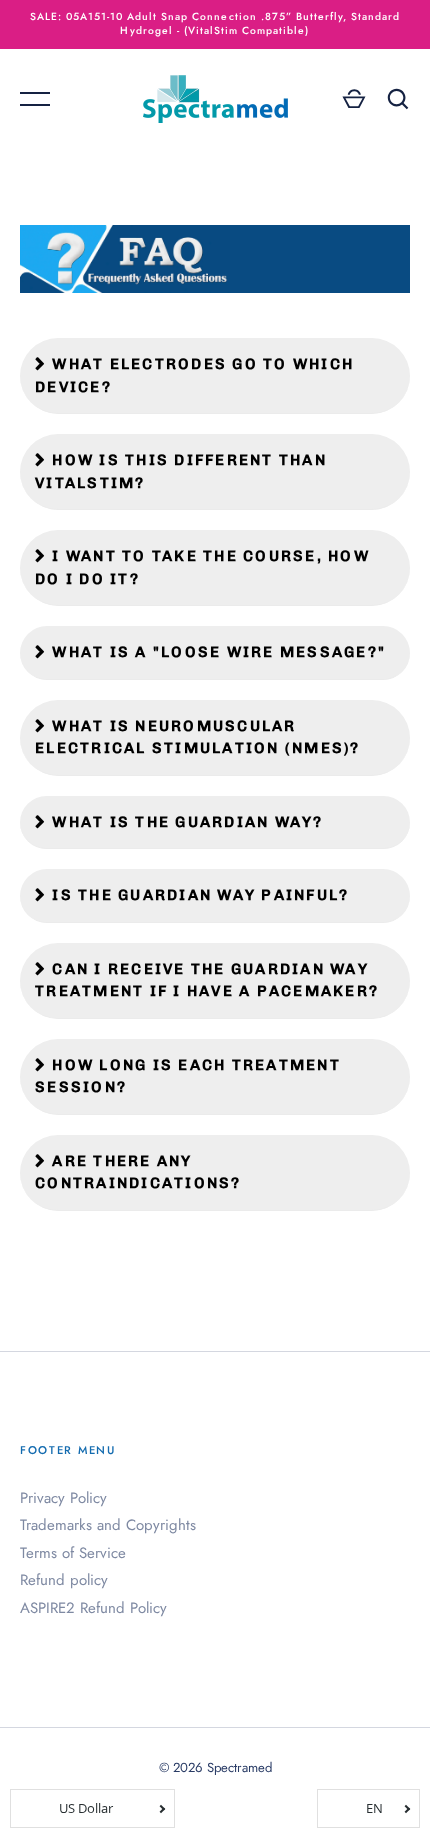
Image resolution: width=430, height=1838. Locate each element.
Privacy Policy (63, 1498)
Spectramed (239, 1767)
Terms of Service (73, 1553)
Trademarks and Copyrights (108, 1525)
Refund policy (64, 1580)
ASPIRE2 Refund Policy (93, 1608)
